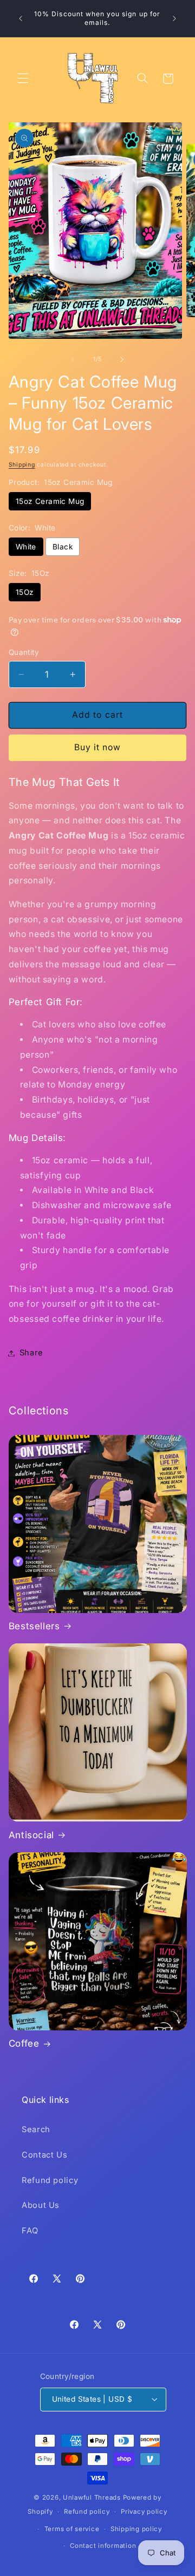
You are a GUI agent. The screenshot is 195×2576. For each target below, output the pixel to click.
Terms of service (72, 2529)
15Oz (25, 592)
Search (36, 2129)
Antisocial (31, 1835)
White (26, 547)
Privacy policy (144, 2512)
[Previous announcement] (21, 18)
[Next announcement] (174, 18)
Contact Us (44, 2155)
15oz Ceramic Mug (50, 501)
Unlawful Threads (92, 2498)
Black (63, 547)
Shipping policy (136, 2529)
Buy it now (98, 747)
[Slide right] (122, 359)
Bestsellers (34, 1626)
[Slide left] (73, 359)
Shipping (22, 465)
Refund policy (50, 2180)
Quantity (24, 652)
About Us (41, 2205)
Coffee (24, 2043)
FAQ (30, 2231)
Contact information (103, 2546)
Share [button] (31, 1353)
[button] (23, 78)
